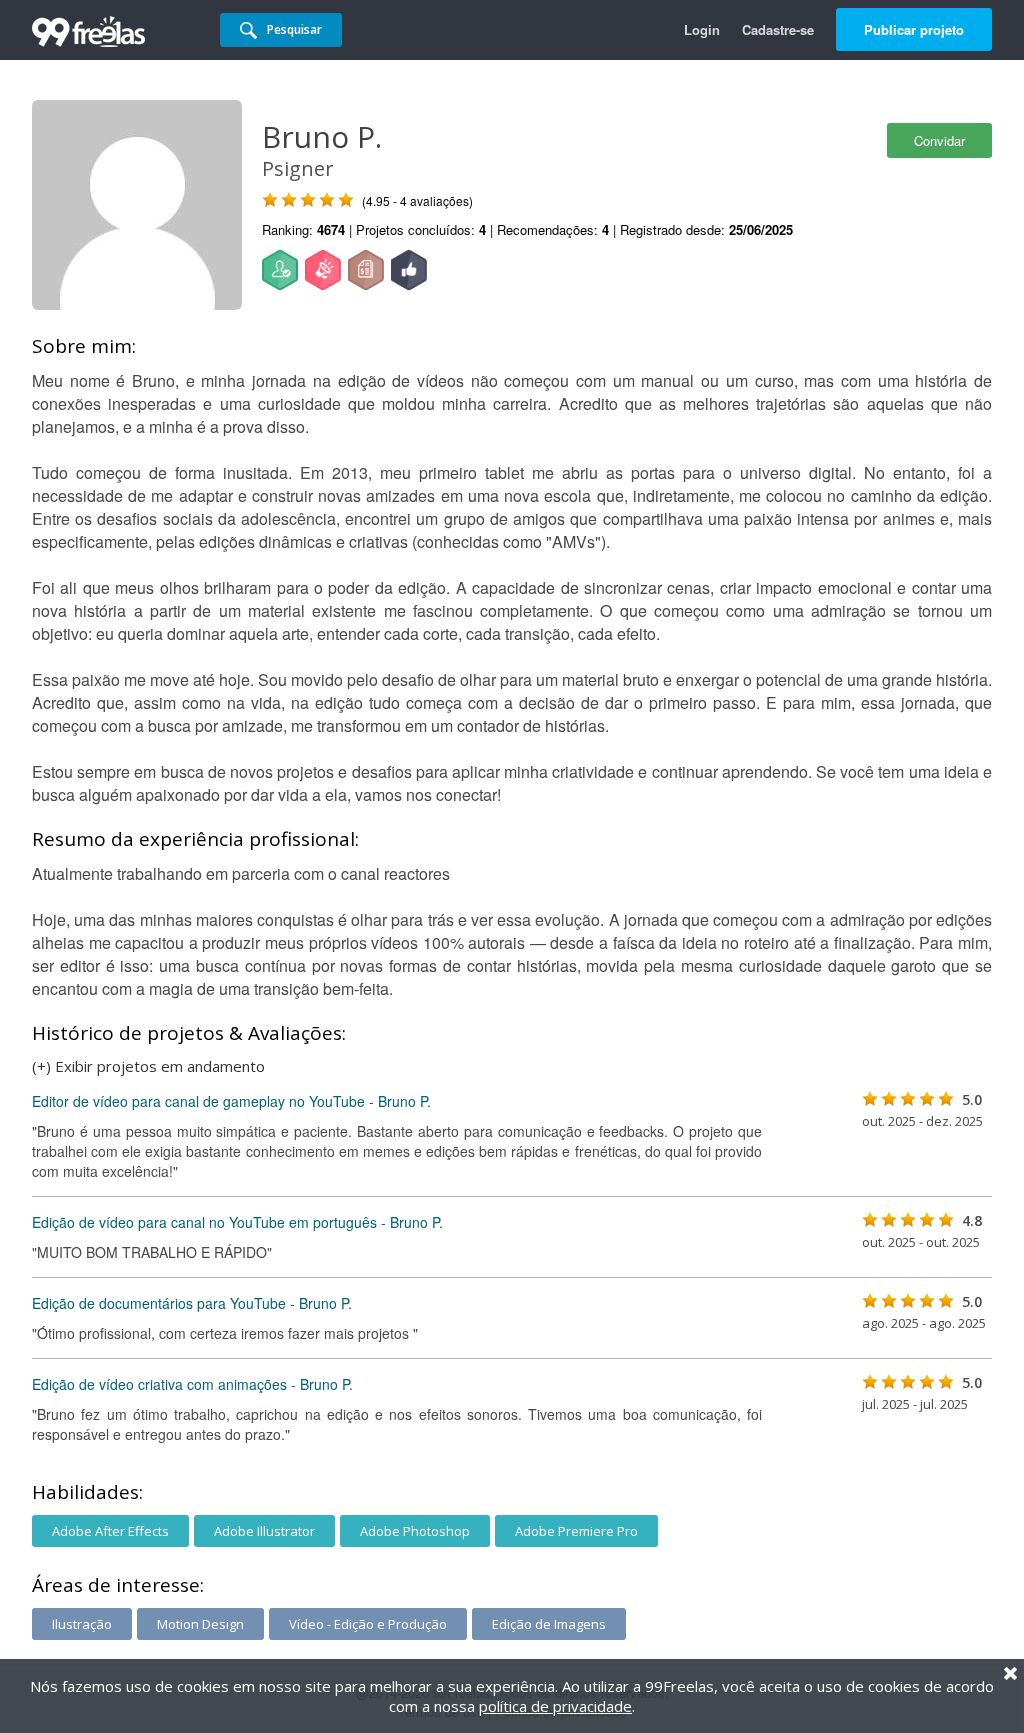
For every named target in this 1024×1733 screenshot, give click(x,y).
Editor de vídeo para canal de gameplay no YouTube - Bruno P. (231, 1101)
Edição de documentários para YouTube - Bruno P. (192, 1303)
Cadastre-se (778, 29)
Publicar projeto (914, 29)
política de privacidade (555, 1706)
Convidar (939, 140)
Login (702, 29)
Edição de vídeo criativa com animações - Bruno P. (192, 1384)
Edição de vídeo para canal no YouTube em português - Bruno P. (237, 1222)
